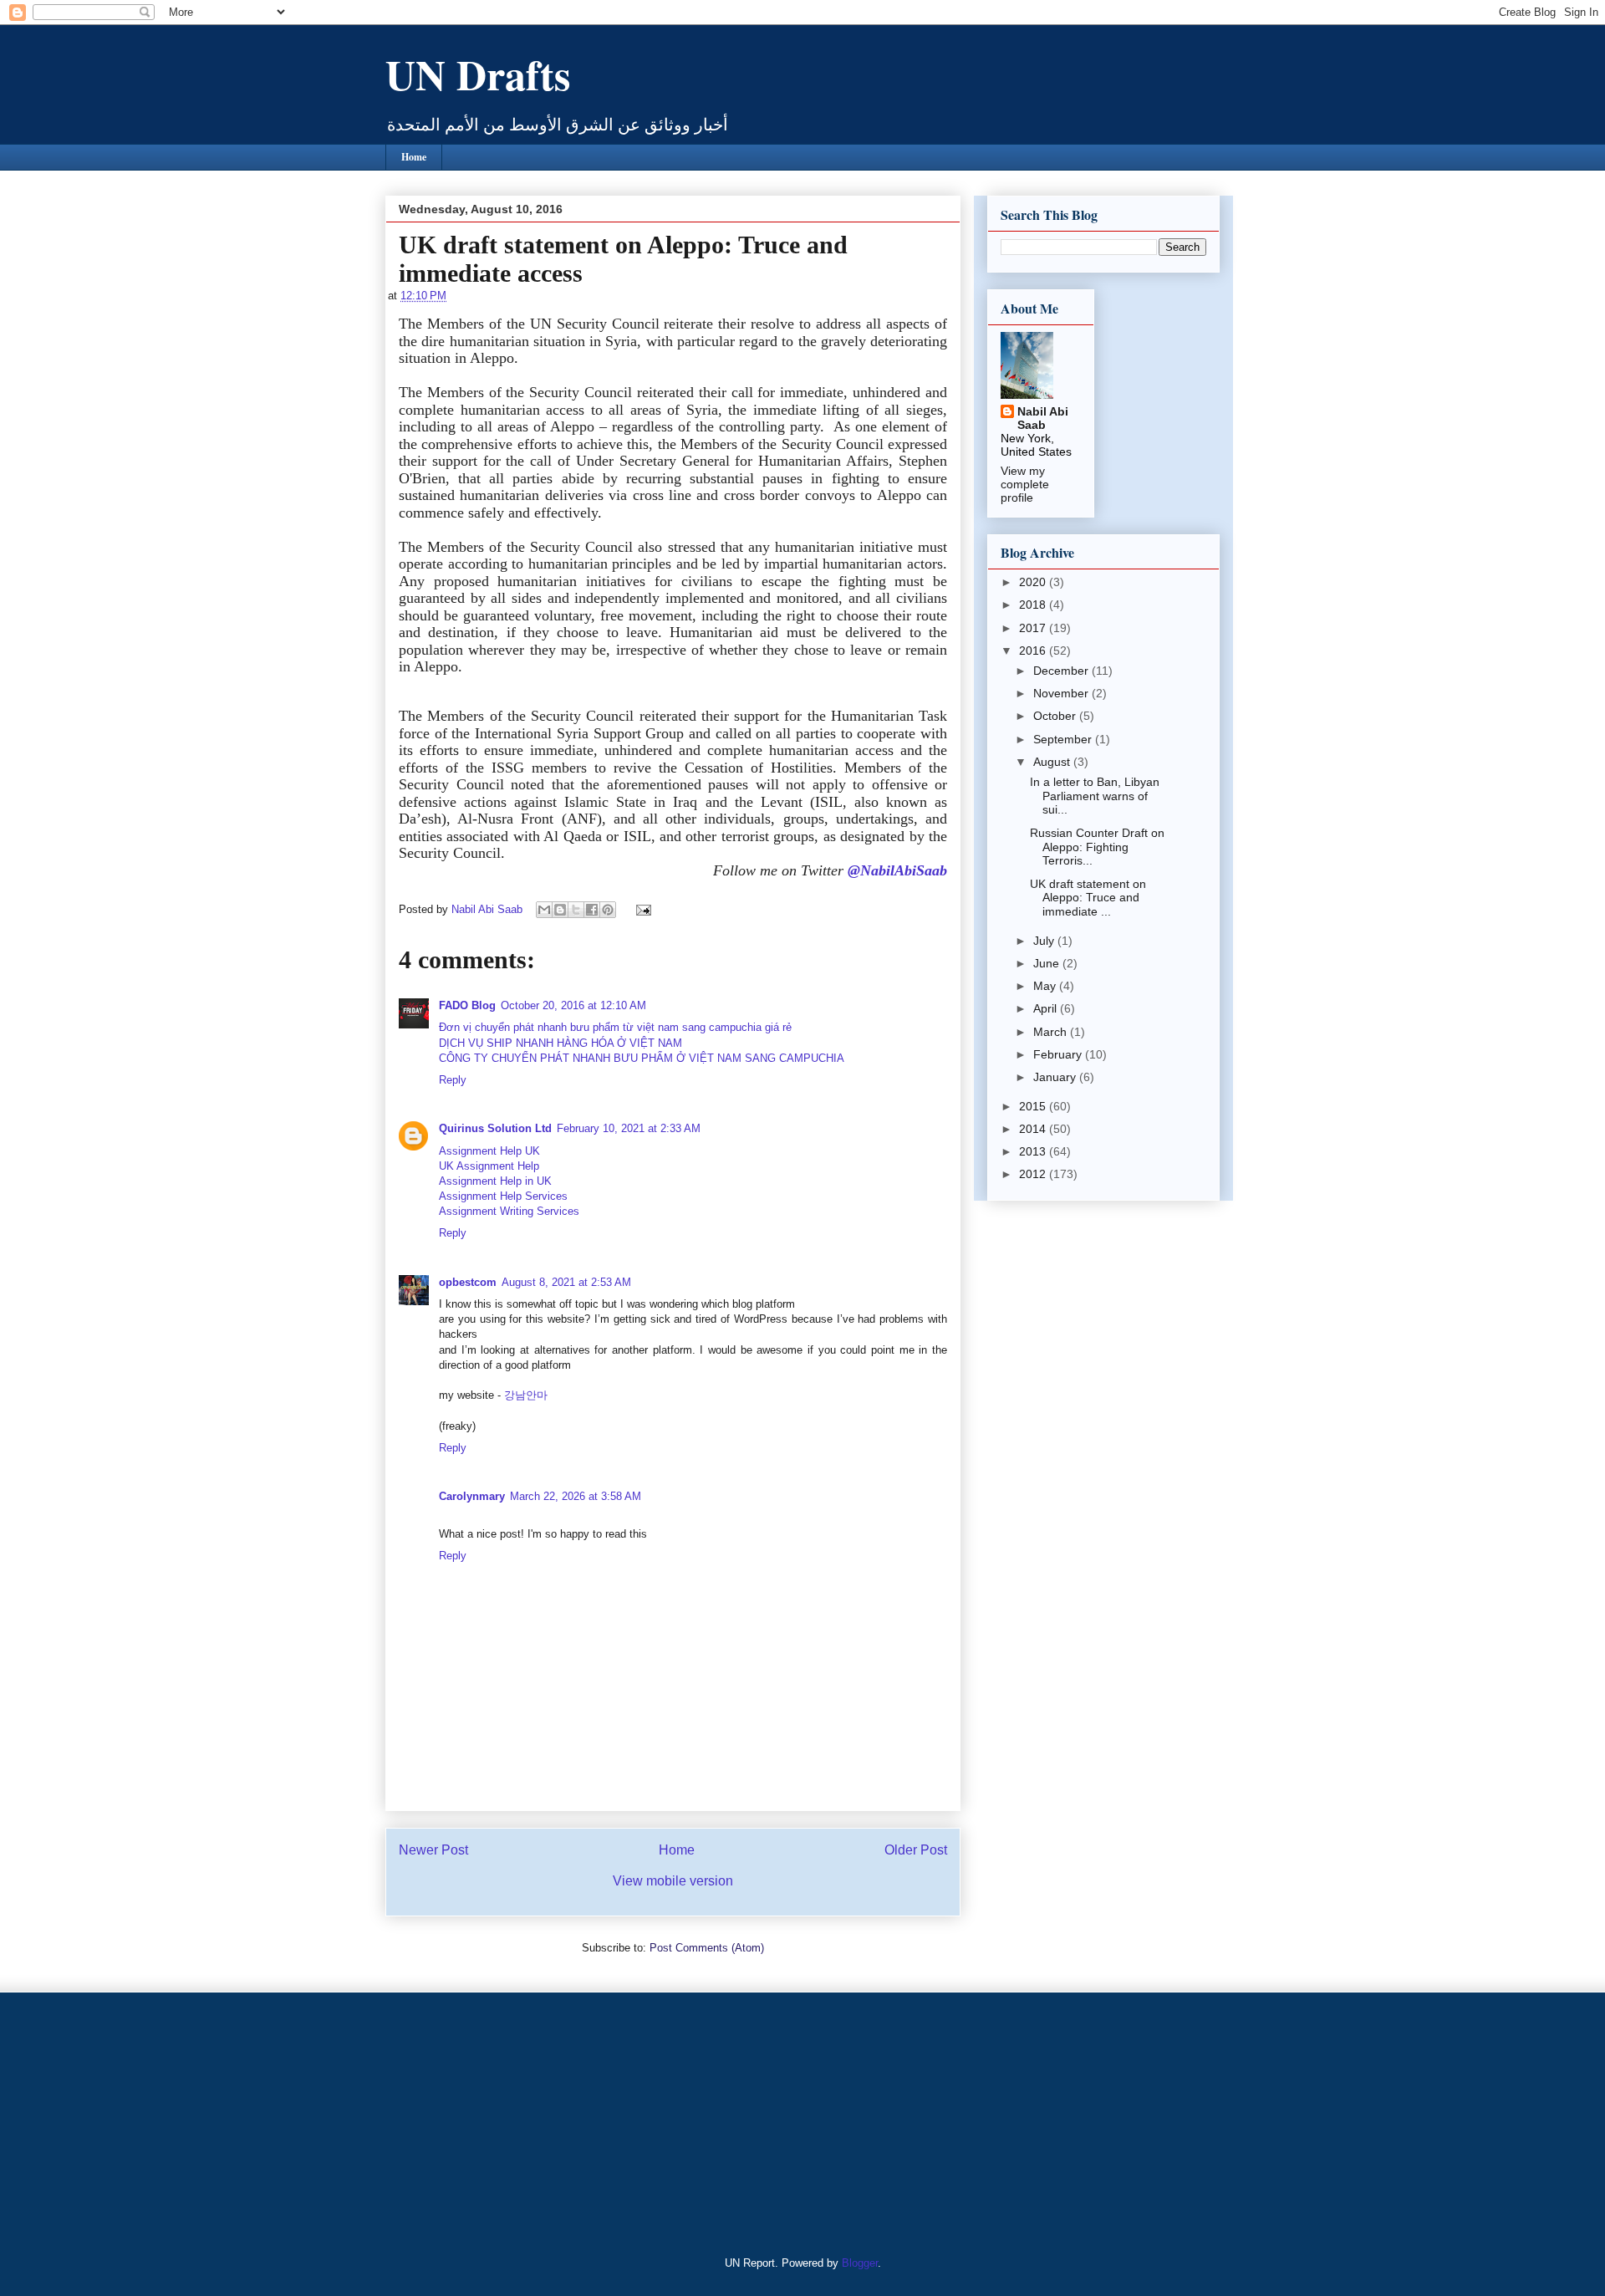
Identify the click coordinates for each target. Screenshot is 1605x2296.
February (1059, 1054)
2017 (1034, 628)
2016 (1034, 651)
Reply (453, 1080)
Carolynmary (472, 1496)
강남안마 (526, 1395)
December (1062, 671)
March (1052, 1032)
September (1064, 739)
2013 (1034, 1151)
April (1047, 1008)
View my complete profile (1025, 484)
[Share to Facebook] (592, 910)
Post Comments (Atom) (707, 1948)
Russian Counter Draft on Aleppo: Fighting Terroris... (1097, 847)
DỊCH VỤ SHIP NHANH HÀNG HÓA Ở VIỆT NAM (560, 1043)
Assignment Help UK (489, 1151)
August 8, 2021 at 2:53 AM (566, 1282)
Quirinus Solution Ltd (495, 1128)
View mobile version (673, 1881)
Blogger (860, 2263)
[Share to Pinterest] (608, 910)
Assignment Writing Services (509, 1211)
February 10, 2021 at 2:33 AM (629, 1128)
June (1048, 963)
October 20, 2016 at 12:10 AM (573, 1005)
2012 (1034, 1174)
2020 (1034, 582)
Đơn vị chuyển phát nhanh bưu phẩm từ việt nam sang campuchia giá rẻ (615, 1027)
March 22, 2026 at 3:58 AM (576, 1496)
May (1046, 986)
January (1056, 1077)
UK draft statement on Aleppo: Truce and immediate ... (1088, 898)
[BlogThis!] (560, 910)
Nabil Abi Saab (1043, 418)
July (1045, 941)
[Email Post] (641, 909)
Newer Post (433, 1850)
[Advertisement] (489, 2122)
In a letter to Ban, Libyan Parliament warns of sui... (1095, 796)
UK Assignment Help (489, 1166)
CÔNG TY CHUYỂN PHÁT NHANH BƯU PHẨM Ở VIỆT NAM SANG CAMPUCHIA (642, 1058)
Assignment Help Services (503, 1196)
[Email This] (544, 910)
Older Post (916, 1850)
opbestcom (468, 1282)
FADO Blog (467, 1005)
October (1056, 716)
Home (414, 157)
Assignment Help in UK (495, 1181)
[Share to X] (576, 910)
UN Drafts (478, 74)
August (1053, 762)
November (1062, 693)
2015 (1034, 1106)
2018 (1034, 605)
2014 (1034, 1129)
